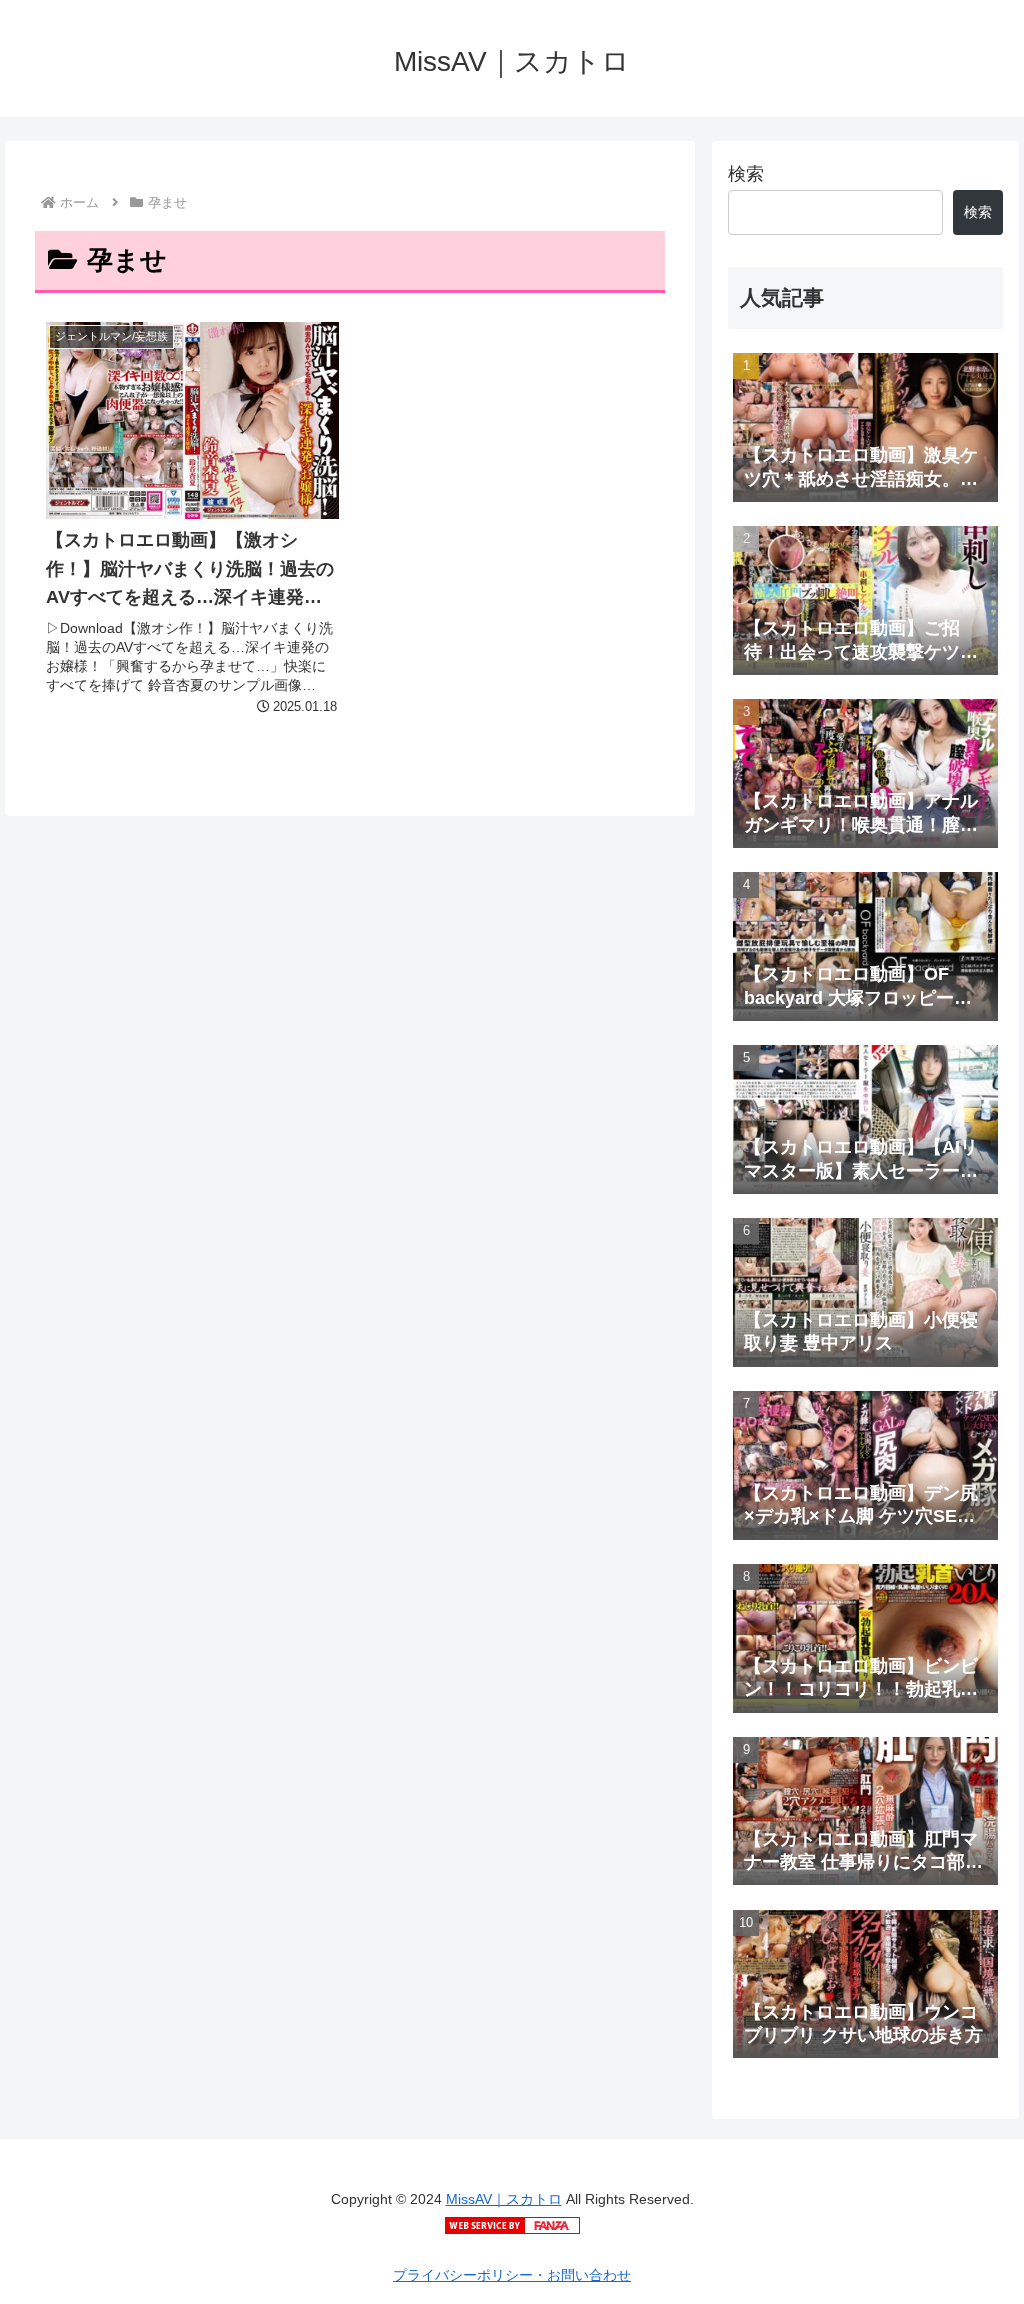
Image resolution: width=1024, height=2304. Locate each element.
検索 (746, 174)
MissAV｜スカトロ (504, 2199)
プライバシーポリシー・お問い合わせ (512, 2275)
